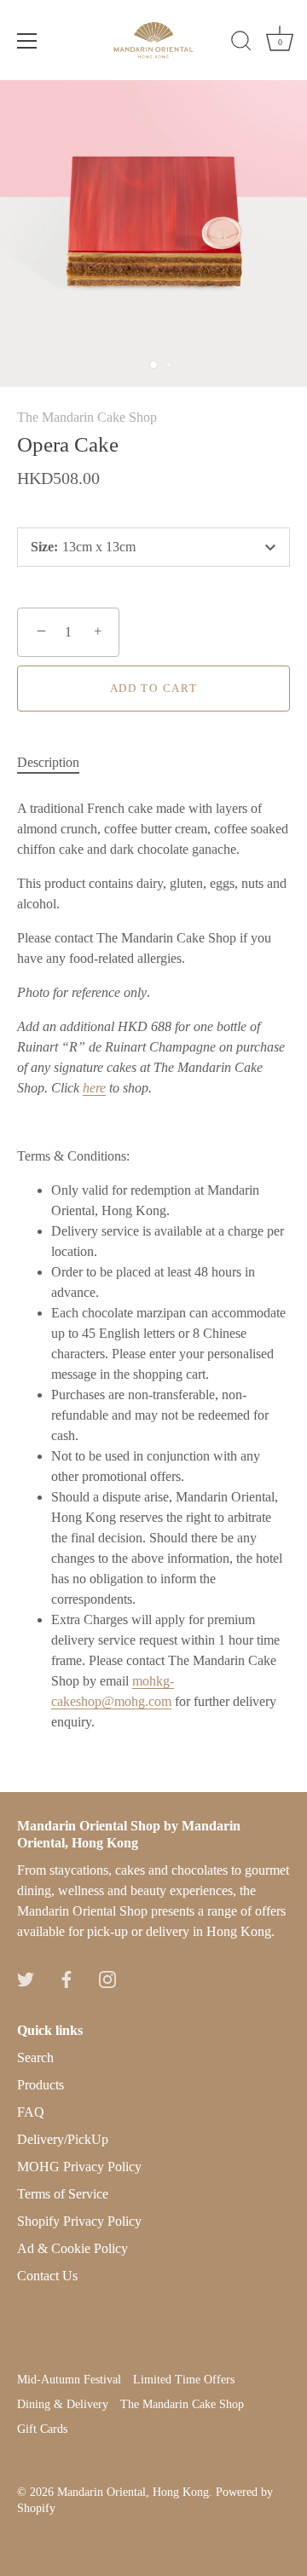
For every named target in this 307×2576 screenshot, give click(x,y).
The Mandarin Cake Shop (87, 417)
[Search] (241, 43)
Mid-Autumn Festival (69, 2380)
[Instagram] (107, 1977)
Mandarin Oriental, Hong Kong (133, 2492)
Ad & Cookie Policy (72, 2248)
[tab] (57, 763)
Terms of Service (63, 2194)
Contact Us (47, 2276)
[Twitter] (26, 1977)
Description (48, 762)
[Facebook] (67, 1977)
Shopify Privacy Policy (79, 2221)
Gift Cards (42, 2429)
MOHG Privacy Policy (79, 2167)
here (94, 1088)
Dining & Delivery (63, 2404)
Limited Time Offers (184, 2380)
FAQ (31, 2112)
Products (41, 2085)
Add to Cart (154, 688)
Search (35, 2057)
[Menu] (27, 41)
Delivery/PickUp (63, 2139)
